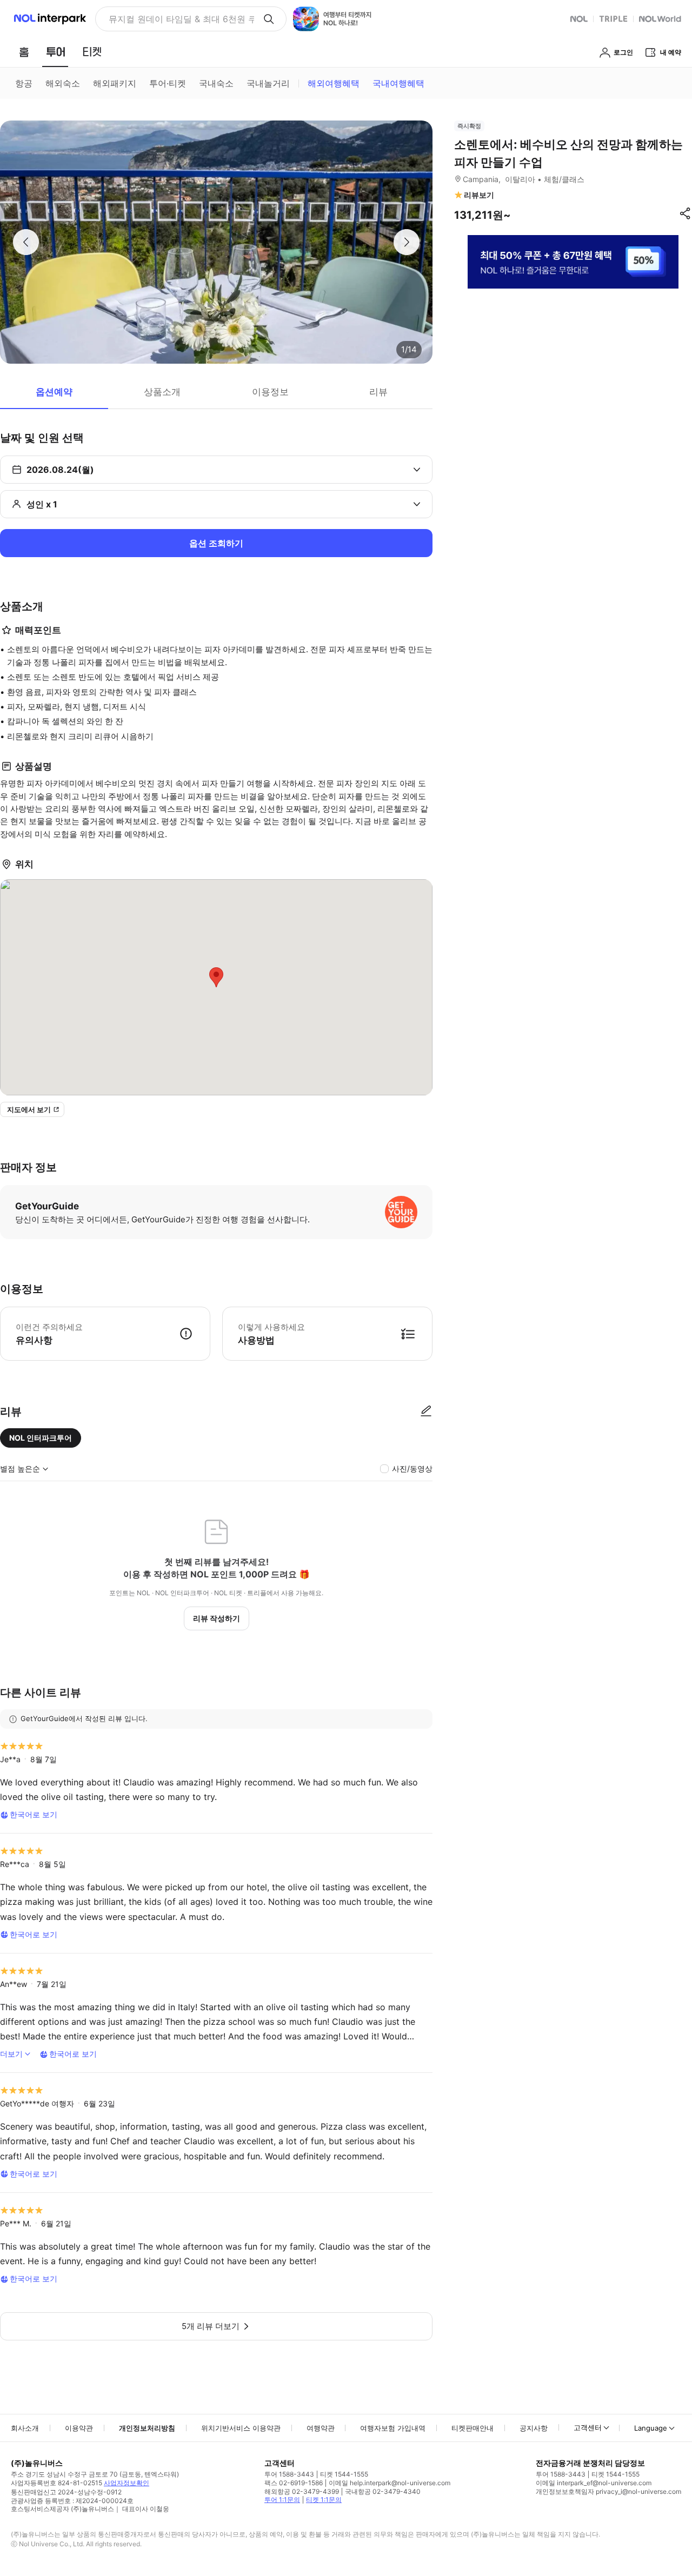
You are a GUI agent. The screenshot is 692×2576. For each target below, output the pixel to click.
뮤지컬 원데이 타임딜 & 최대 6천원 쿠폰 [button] (181, 19)
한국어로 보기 (34, 1814)
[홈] (24, 52)
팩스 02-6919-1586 (294, 2483)
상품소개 (162, 392)
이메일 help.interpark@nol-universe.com (390, 2483)
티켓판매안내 (473, 2428)
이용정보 (270, 392)
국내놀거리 (268, 83)
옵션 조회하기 (216, 543)
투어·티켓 (168, 83)
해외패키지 (115, 83)
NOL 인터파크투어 (41, 1438)
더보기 (11, 2054)
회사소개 (25, 2428)
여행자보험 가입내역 (393, 2428)
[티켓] (92, 52)
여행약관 (321, 2428)
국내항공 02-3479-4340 (383, 2491)
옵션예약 (54, 392)
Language (651, 2428)
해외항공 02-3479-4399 (302, 2491)
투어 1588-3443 (289, 2474)
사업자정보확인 (127, 2483)
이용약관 (79, 2428)
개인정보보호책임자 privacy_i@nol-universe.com (608, 2491)
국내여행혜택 (398, 83)
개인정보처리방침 (147, 2428)
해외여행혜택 (334, 83)
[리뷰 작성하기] (426, 1411)
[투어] (55, 52)
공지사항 (534, 2428)
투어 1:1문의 (282, 2500)
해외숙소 (63, 83)
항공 (24, 83)
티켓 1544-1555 (344, 2474)
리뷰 (378, 392)
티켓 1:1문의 (324, 2500)
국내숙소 (216, 83)
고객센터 (588, 2427)
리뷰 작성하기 (217, 1618)
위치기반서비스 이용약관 (241, 2428)
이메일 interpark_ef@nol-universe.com (594, 2483)
